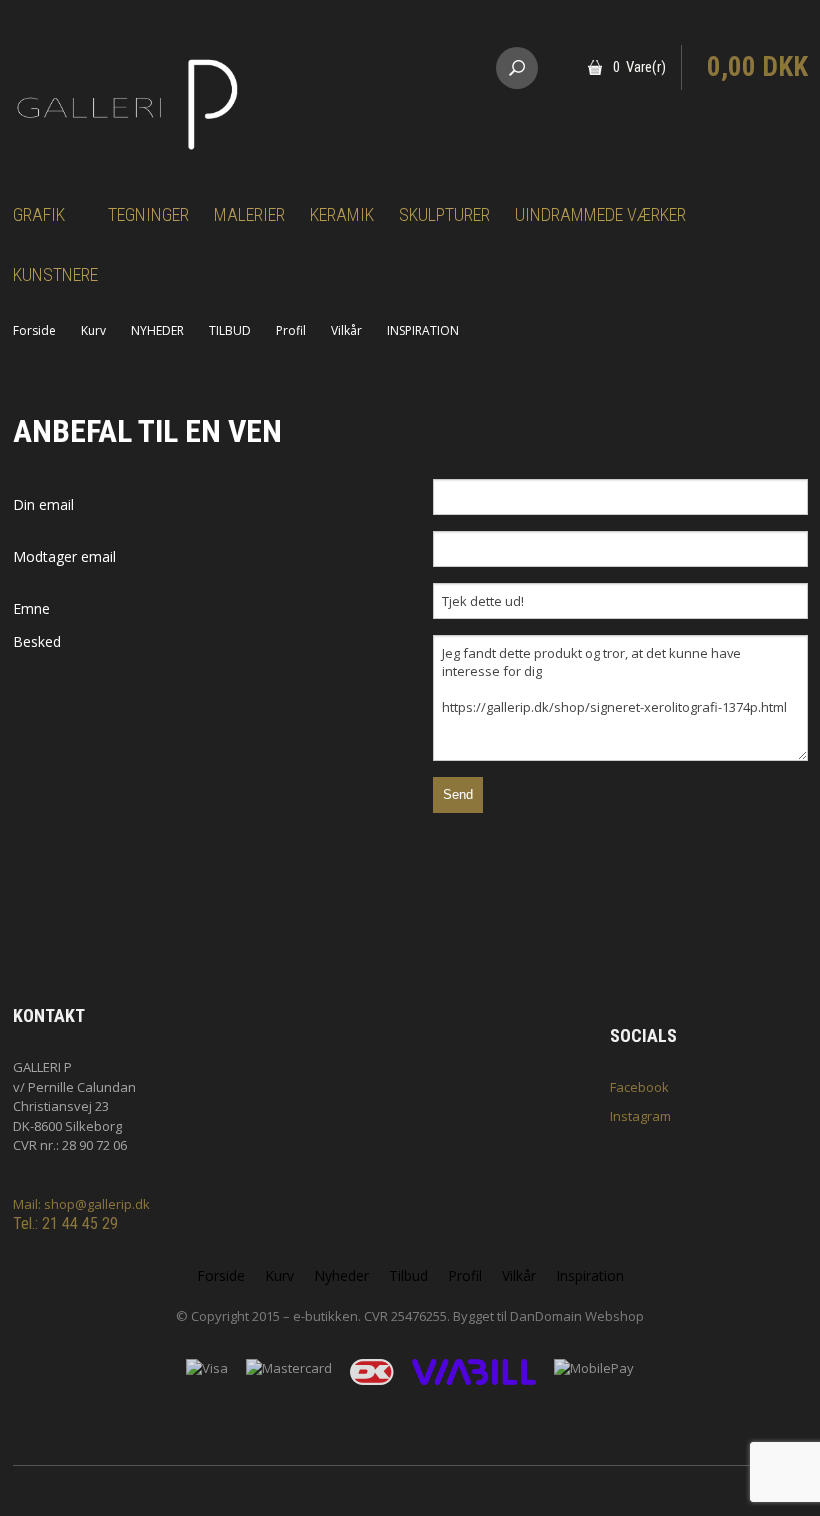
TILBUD (230, 330)
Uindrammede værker (600, 214)
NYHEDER (157, 330)
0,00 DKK (757, 67)
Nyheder (341, 1275)
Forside (34, 330)
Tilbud (408, 1275)
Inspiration (590, 1275)
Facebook (639, 1087)
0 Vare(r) (639, 67)
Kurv (93, 330)
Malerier (249, 214)
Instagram (640, 1116)
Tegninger (148, 214)
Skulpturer (444, 214)
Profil (291, 330)
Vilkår (346, 330)
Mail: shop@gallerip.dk (81, 1204)
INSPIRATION (423, 330)
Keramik (342, 214)
